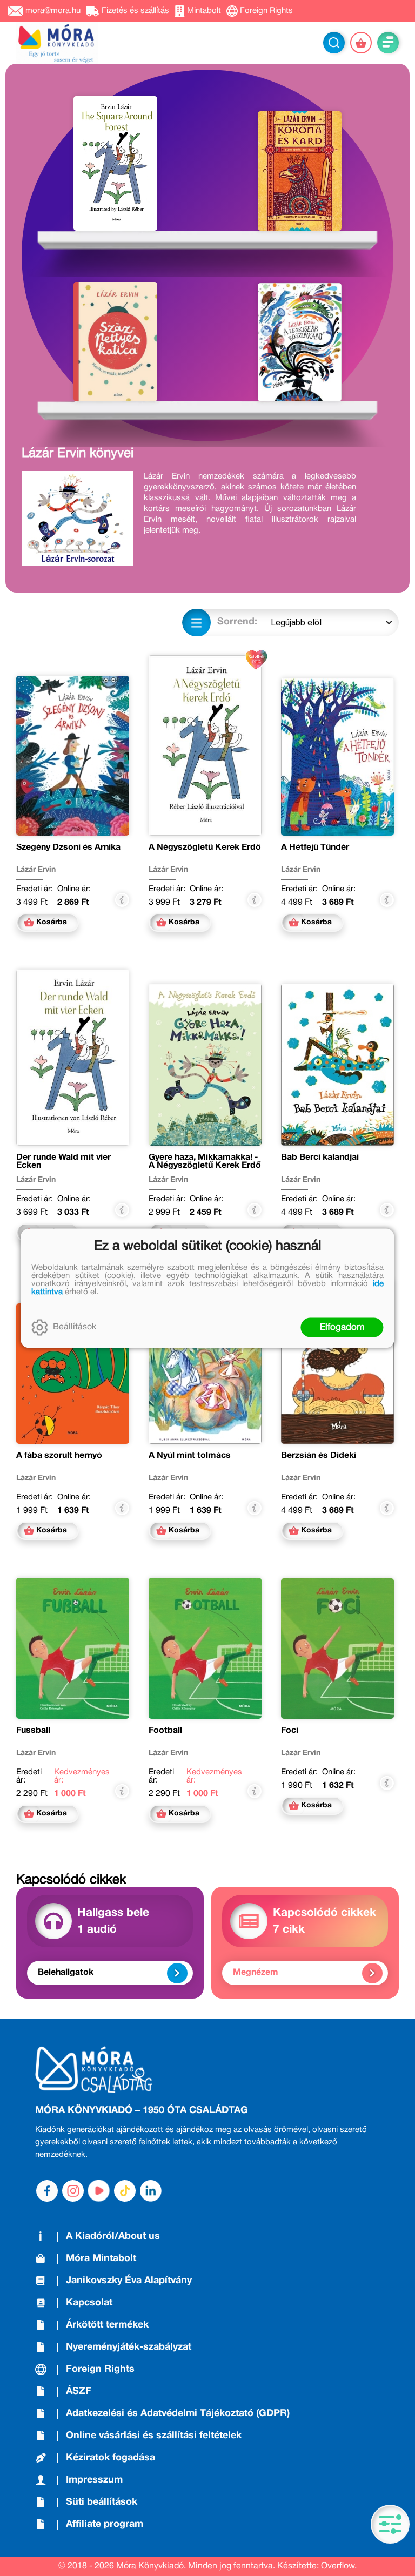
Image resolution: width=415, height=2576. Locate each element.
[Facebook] (47, 2191)
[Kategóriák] (390, 2524)
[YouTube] (99, 2191)
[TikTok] (125, 2191)
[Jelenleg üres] (361, 43)
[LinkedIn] (151, 2191)
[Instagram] (73, 2191)
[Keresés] (334, 43)
